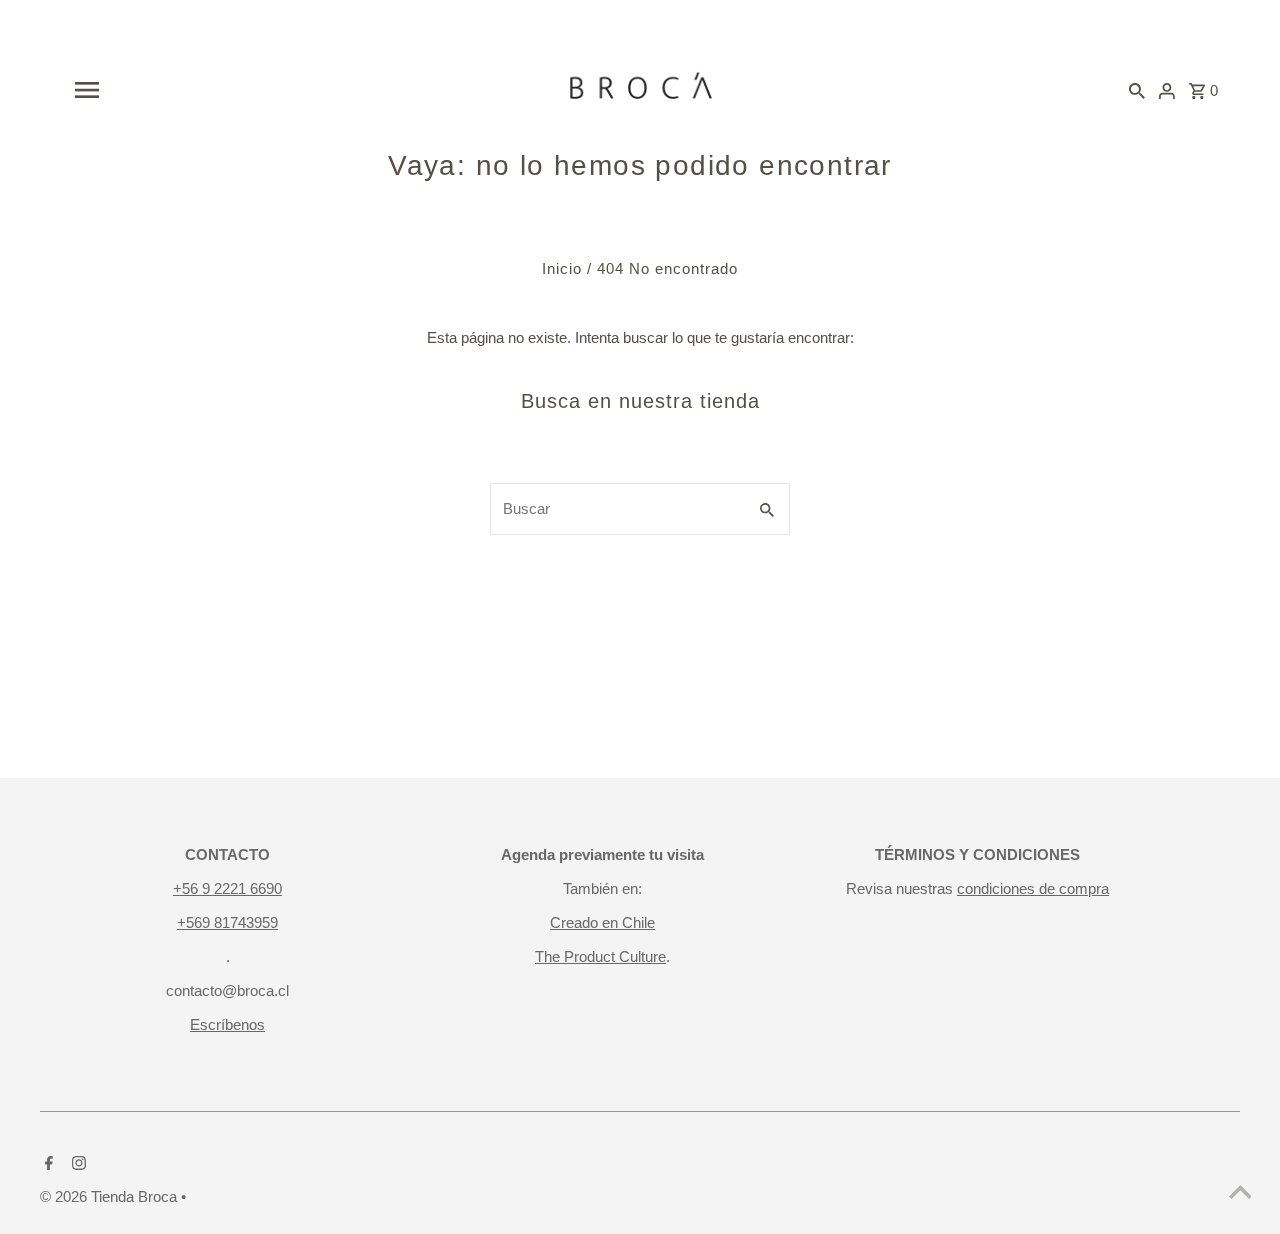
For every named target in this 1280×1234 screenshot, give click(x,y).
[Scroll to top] (1240, 1194)
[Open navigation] (243, 90)
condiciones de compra (1033, 888)
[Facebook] (46, 1165)
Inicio (562, 268)
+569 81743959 (227, 922)
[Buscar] (1137, 90)
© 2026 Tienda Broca (110, 1196)
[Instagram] (76, 1165)
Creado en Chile (602, 922)
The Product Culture (600, 956)
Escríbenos (227, 1024)
